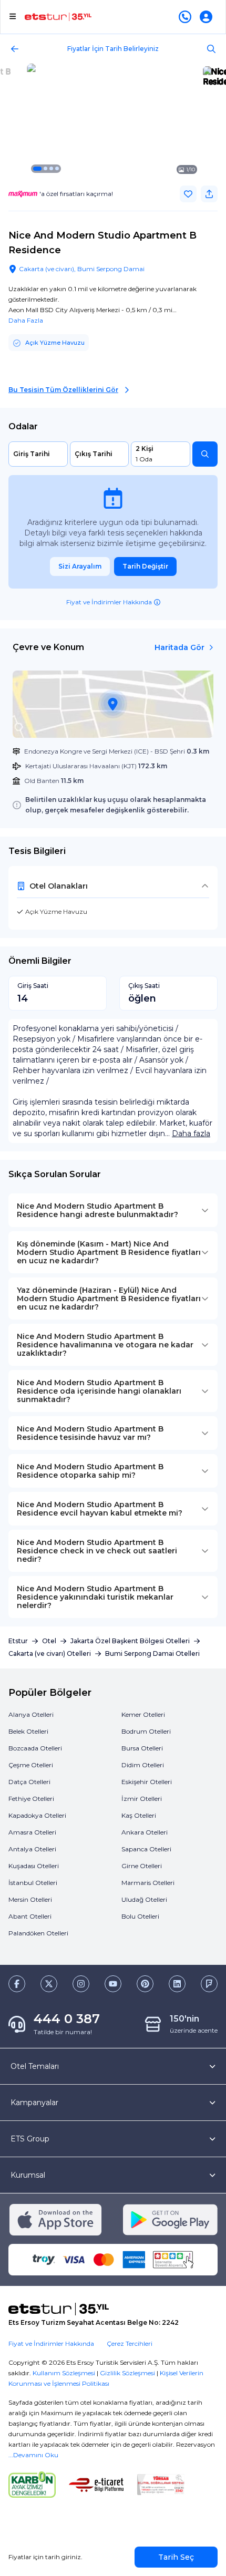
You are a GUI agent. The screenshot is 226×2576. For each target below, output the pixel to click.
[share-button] (209, 194)
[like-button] (188, 194)
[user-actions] (208, 17)
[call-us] (187, 17)
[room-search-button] (205, 454)
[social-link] (17, 1984)
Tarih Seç (176, 2557)
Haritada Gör (179, 647)
